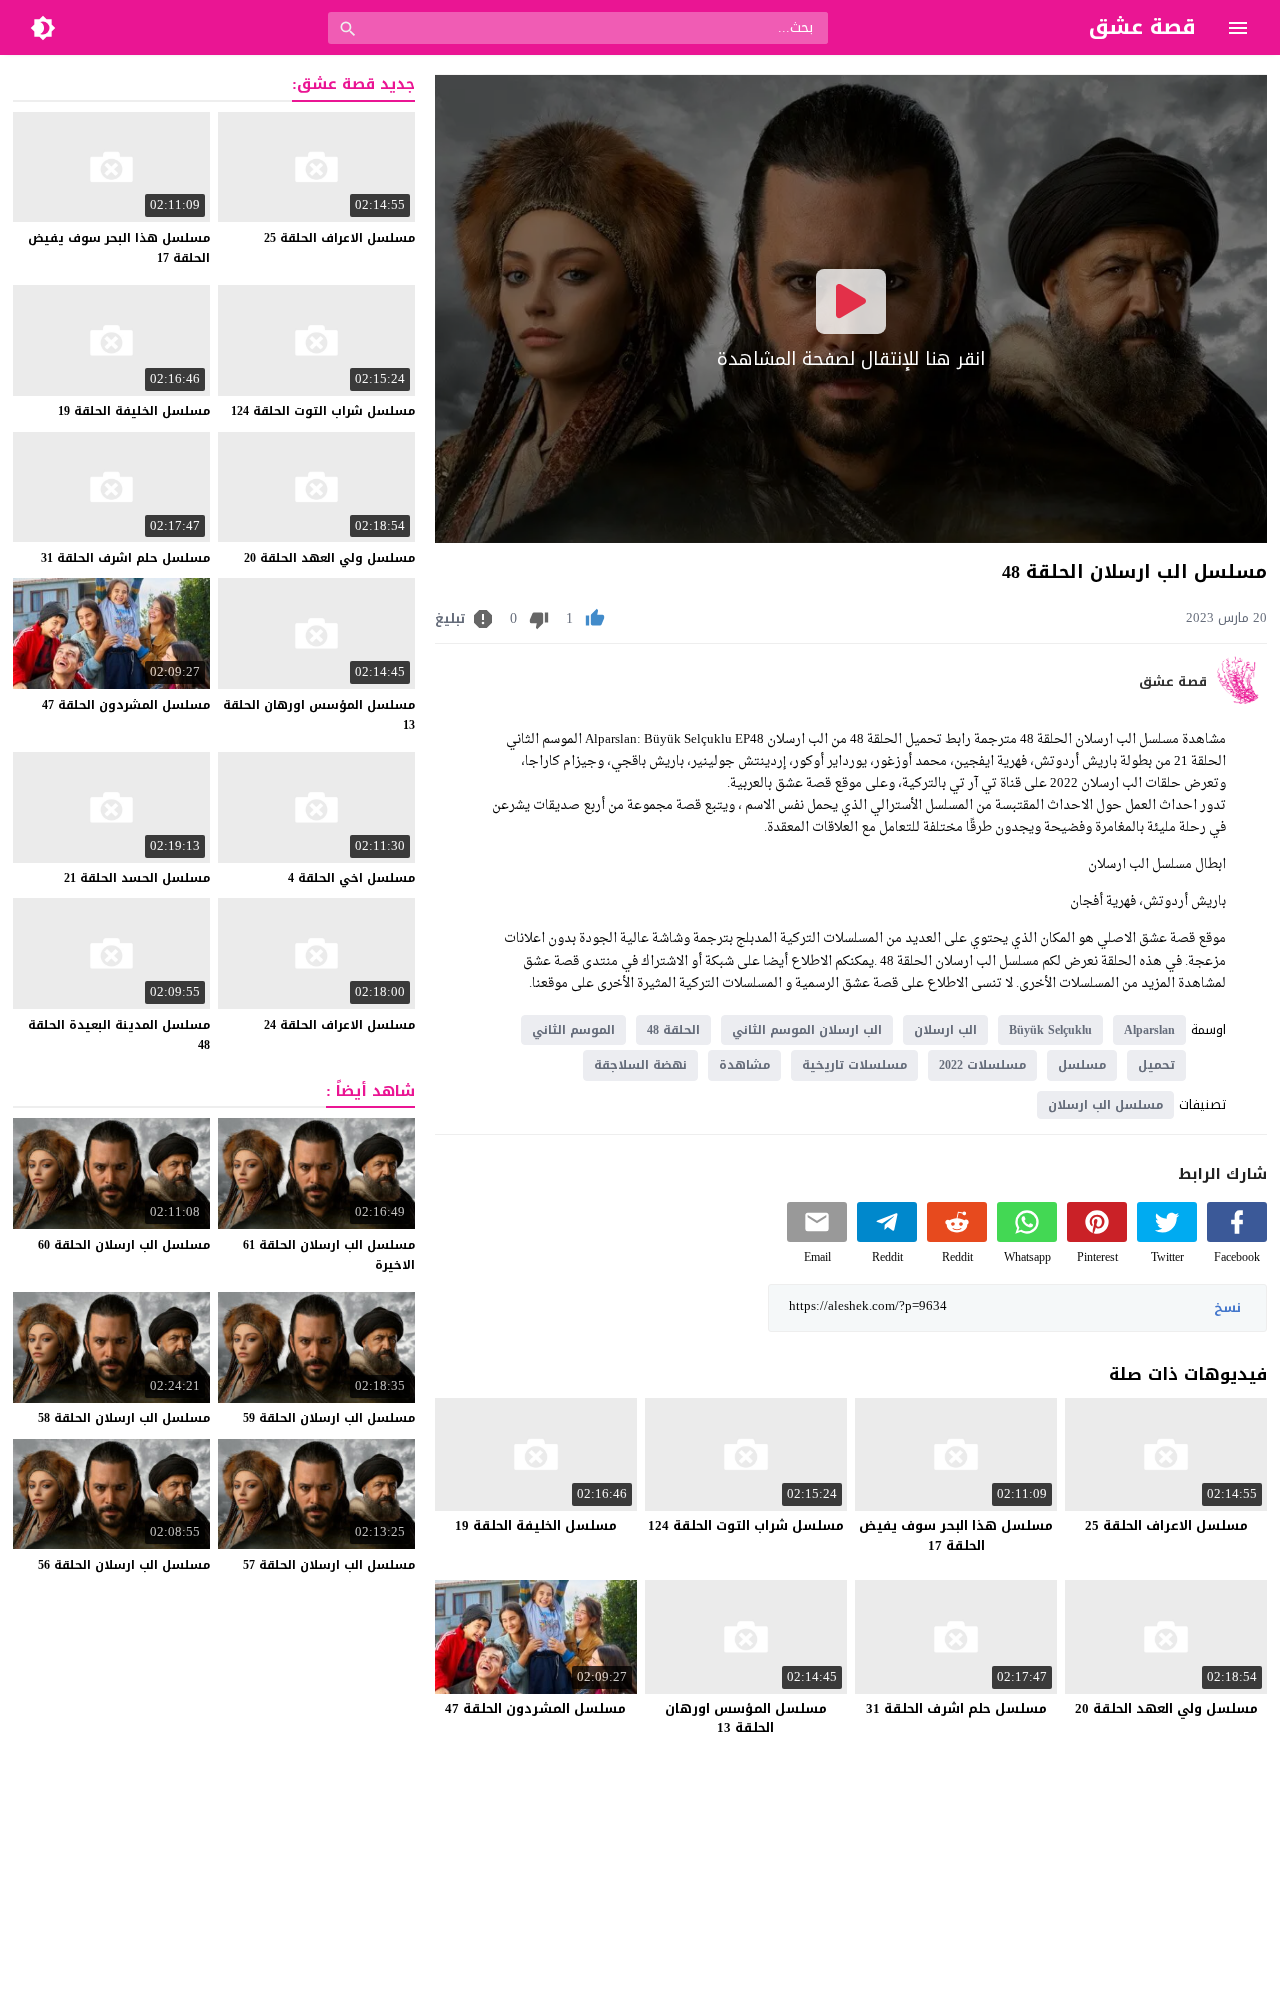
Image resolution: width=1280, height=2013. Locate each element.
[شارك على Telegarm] (887, 1237)
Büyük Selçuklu (1050, 1030)
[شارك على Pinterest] (1097, 1237)
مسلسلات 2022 (982, 1065)
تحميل (1156, 1065)
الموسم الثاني (573, 1030)
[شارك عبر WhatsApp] (1027, 1237)
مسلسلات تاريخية (854, 1065)
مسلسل (1082, 1065)
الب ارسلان (945, 1030)
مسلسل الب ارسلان (1105, 1105)
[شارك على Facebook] (1237, 1237)
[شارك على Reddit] (957, 1237)
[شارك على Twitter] (1167, 1237)
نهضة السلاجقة (640, 1065)
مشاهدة (744, 1065)
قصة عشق (1173, 682)
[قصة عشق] (1241, 699)
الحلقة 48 (673, 1030)
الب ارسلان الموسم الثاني (807, 1030)
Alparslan (1149, 1030)
